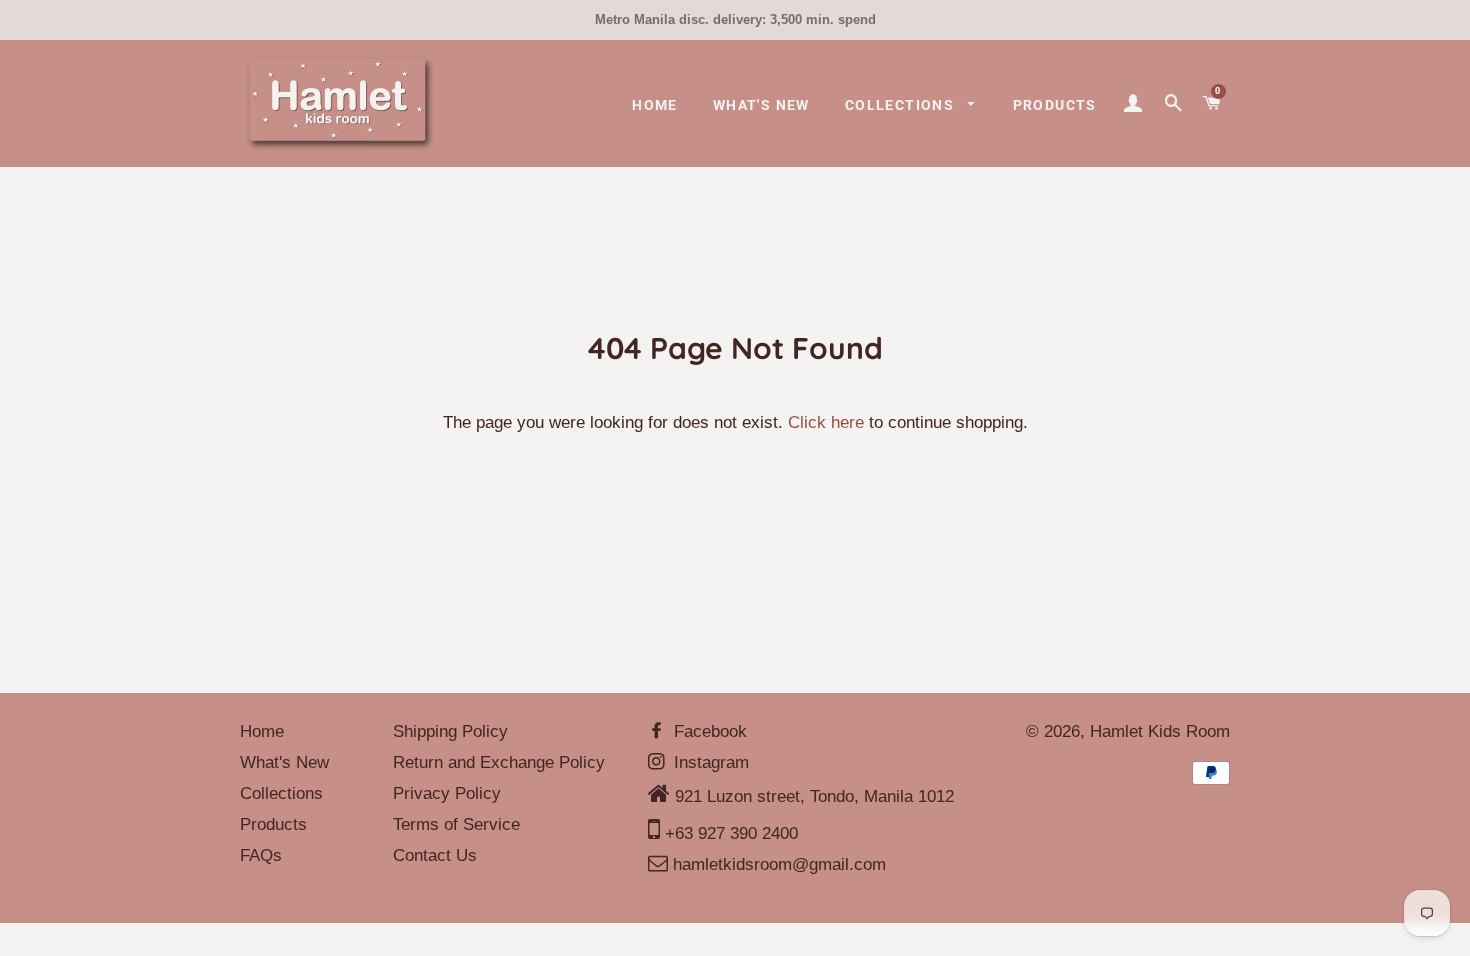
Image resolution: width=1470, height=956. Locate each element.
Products (1055, 105)
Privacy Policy (447, 793)
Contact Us (435, 855)
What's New (761, 105)
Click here (826, 422)
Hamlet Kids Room (1160, 731)
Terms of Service (456, 824)
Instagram (709, 762)
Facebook (708, 731)
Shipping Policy (450, 731)
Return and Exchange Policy (499, 762)
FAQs (261, 855)
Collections (902, 105)
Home (655, 105)
